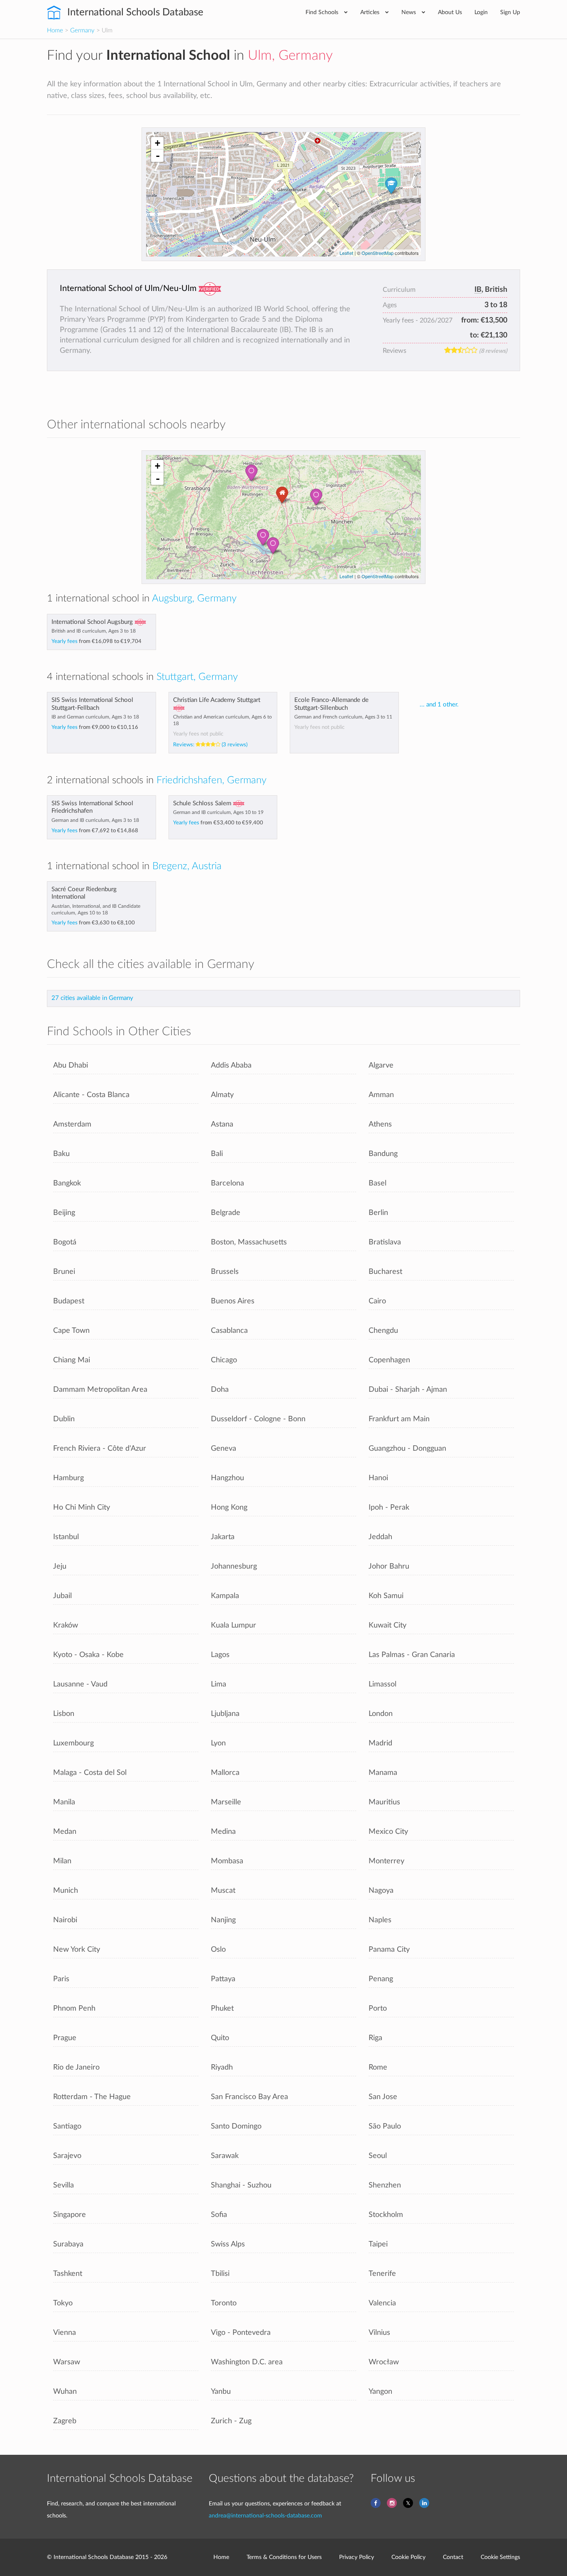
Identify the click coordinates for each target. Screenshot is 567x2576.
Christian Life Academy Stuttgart (217, 700)
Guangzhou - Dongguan (407, 1448)
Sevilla (64, 2185)
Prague (65, 2038)
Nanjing (223, 1920)
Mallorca (225, 1773)
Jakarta (223, 1537)
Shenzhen (385, 2185)
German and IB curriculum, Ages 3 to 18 (95, 820)
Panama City (389, 1949)
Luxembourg (73, 1743)
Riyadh (222, 2067)
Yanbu (221, 2391)
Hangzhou (227, 1478)
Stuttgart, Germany (197, 677)
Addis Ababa (231, 1065)
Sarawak (225, 2156)
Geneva (224, 1448)
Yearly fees (97, 641)
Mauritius (384, 1802)
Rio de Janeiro (76, 2067)
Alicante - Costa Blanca (91, 1095)
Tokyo (63, 2303)
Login (481, 12)
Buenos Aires (233, 1301)
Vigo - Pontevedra (241, 2333)
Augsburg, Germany (194, 599)
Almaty (222, 1095)
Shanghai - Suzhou (241, 2185)
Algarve (381, 1065)
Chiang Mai (72, 1360)
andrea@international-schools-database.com (265, 2516)
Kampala (225, 1596)
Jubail (62, 1596)
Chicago (224, 1360)
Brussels (225, 1272)
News (409, 12)
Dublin (64, 1419)
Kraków (66, 1625)
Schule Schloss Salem (202, 803)
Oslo (218, 1949)
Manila (64, 1802)
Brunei (64, 1272)
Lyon (218, 1743)
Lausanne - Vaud (80, 1684)
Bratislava (385, 1242)
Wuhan (65, 2391)
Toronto (224, 2303)
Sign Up (510, 12)
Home (55, 31)
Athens (380, 1124)
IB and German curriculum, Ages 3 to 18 (95, 717)
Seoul (378, 2156)
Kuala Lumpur (233, 1625)
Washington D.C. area (247, 2362)
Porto (378, 2008)
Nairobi (65, 1920)
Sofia (219, 2215)
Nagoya (381, 1890)
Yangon (380, 2391)
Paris (61, 1979)
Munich (66, 1890)
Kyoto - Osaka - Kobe (88, 1655)
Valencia (382, 2303)
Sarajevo (67, 2156)
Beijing (64, 1213)
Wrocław (384, 2362)
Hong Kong (229, 1507)
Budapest (69, 1301)
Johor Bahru (389, 1566)
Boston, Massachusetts (249, 1242)
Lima (219, 1684)
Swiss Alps (228, 2244)
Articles (371, 12)
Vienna (65, 2333)
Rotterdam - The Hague (92, 2097)
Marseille (226, 1802)
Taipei (378, 2244)
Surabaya (68, 2244)
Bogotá (65, 1242)
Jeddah (380, 1537)
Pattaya (223, 1979)
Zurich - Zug (231, 2421)
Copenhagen (389, 1360)
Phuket (222, 2008)
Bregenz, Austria (187, 866)
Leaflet (346, 253)
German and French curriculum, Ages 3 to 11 (343, 717)
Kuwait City (387, 1625)
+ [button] (158, 143)
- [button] (158, 156)
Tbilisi (220, 2274)
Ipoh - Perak (389, 1507)
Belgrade (226, 1213)
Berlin (378, 1213)
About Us (450, 12)
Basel (378, 1183)
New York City (77, 1949)
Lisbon (64, 1714)
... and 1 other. (439, 705)
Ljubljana (225, 1714)
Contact (453, 2557)
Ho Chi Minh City (82, 1507)
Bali (217, 1154)
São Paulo (385, 2126)
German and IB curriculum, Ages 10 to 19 (218, 812)
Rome (378, 2067)
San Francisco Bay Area (249, 2097)
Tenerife (382, 2274)
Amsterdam (72, 1124)
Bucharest (385, 1272)
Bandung (383, 1154)
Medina (223, 1832)
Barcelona (227, 1183)
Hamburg (68, 1478)
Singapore (70, 2215)
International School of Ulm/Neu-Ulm (128, 288)
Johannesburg (234, 1566)
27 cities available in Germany (92, 998)
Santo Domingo (236, 2126)
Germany (82, 31)
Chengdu (383, 1331)
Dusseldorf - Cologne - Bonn (258, 1419)
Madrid (380, 1743)
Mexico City (388, 1832)
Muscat (223, 1890)
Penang (381, 1979)
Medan (65, 1832)
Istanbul (66, 1537)
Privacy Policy (357, 2557)
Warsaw (67, 2362)
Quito (220, 2038)
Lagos (220, 1655)
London (381, 1714)
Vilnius (379, 2333)
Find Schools (323, 12)
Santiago (67, 2126)
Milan (62, 1861)
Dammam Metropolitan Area (100, 1389)
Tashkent (68, 2274)
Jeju (60, 1566)
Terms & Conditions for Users (284, 2557)
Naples (380, 1920)
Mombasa (227, 1861)
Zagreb (65, 2421)
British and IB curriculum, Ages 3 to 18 (94, 631)
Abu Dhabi (71, 1065)
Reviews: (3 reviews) (210, 745)
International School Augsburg (92, 622)
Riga (375, 2038)
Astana (222, 1124)
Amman (381, 1095)
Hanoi (378, 1478)
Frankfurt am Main (399, 1419)
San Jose (383, 2097)
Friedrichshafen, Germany (211, 780)
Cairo (377, 1301)
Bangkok (67, 1183)
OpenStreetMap (378, 253)
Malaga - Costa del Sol (90, 1773)
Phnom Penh (74, 2008)
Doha (220, 1389)
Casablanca (229, 1331)
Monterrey (386, 1861)
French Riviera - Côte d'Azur (100, 1448)
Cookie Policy (408, 2557)
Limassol (382, 1684)
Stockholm (386, 2215)
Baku (61, 1154)
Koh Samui (386, 1596)
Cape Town (71, 1331)
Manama (383, 1773)
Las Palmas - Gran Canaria (412, 1655)
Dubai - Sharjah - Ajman (408, 1389)
